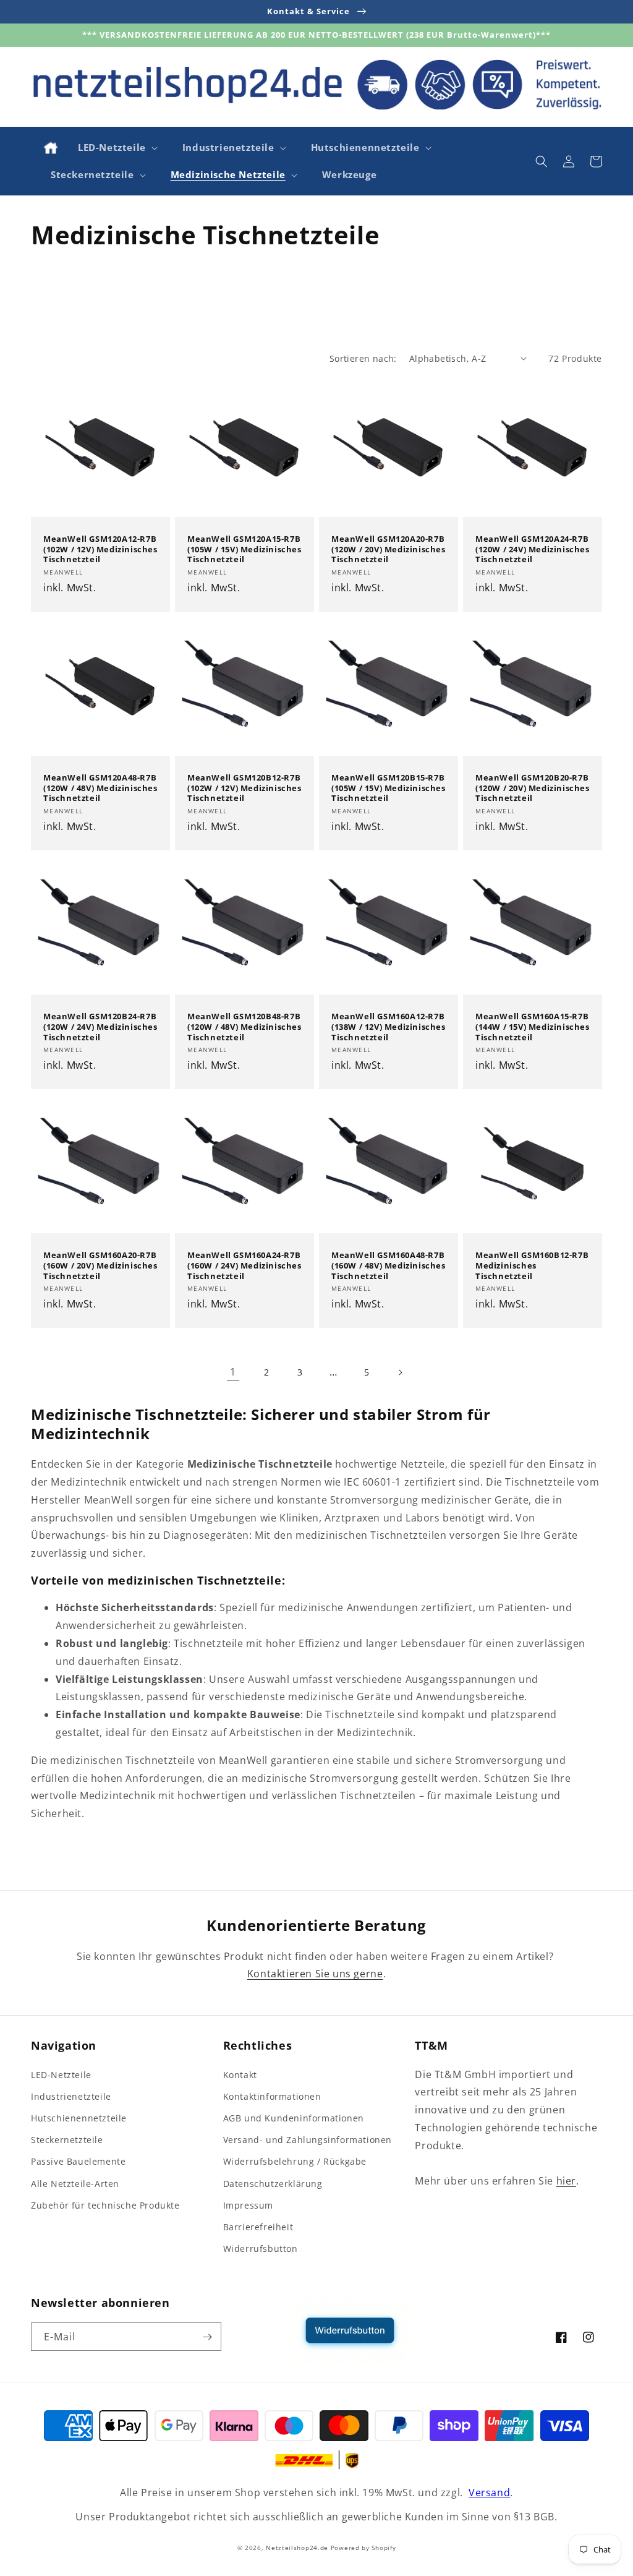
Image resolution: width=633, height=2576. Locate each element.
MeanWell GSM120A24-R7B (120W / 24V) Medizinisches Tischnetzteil (533, 550)
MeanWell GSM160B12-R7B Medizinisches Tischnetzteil (532, 1266)
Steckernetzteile (67, 2140)
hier (566, 2181)
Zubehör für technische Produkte (105, 2205)
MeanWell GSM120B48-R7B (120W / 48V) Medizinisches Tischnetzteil (244, 1027)
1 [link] (233, 1372)
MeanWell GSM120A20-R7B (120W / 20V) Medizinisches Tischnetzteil (389, 550)
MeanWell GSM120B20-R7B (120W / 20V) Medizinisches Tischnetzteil (533, 788)
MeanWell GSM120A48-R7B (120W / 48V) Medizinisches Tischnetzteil (100, 788)
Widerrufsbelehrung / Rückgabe (295, 2161)
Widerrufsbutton (261, 2249)
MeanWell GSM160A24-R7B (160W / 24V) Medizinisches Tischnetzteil (244, 1266)
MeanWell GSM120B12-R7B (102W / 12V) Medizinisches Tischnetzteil (244, 788)
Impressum (248, 2205)
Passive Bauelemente (78, 2161)
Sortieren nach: (363, 358)
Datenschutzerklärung (273, 2184)
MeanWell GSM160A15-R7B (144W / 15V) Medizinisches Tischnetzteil (533, 1027)
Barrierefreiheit (258, 2227)
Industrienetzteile (71, 2096)
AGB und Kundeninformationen (294, 2118)
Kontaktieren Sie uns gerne (315, 1974)
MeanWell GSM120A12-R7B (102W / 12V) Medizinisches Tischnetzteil (100, 550)
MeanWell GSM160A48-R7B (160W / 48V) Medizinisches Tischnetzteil (389, 1266)
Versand (489, 2493)
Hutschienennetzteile (79, 2118)
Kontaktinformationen (272, 2096)
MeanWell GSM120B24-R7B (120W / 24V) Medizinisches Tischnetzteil (100, 1027)
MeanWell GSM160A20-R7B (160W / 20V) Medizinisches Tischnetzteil (100, 1266)
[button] (117, 148)
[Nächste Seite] (400, 1372)
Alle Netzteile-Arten (75, 2184)
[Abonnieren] (207, 2337)
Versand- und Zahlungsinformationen (308, 2140)
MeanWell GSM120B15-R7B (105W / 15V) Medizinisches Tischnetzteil (389, 788)
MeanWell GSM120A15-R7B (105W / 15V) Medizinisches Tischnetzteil (244, 550)
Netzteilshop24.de (297, 2548)
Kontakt (240, 2075)
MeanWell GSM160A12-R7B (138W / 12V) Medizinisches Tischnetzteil (389, 1027)
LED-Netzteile (61, 2075)
